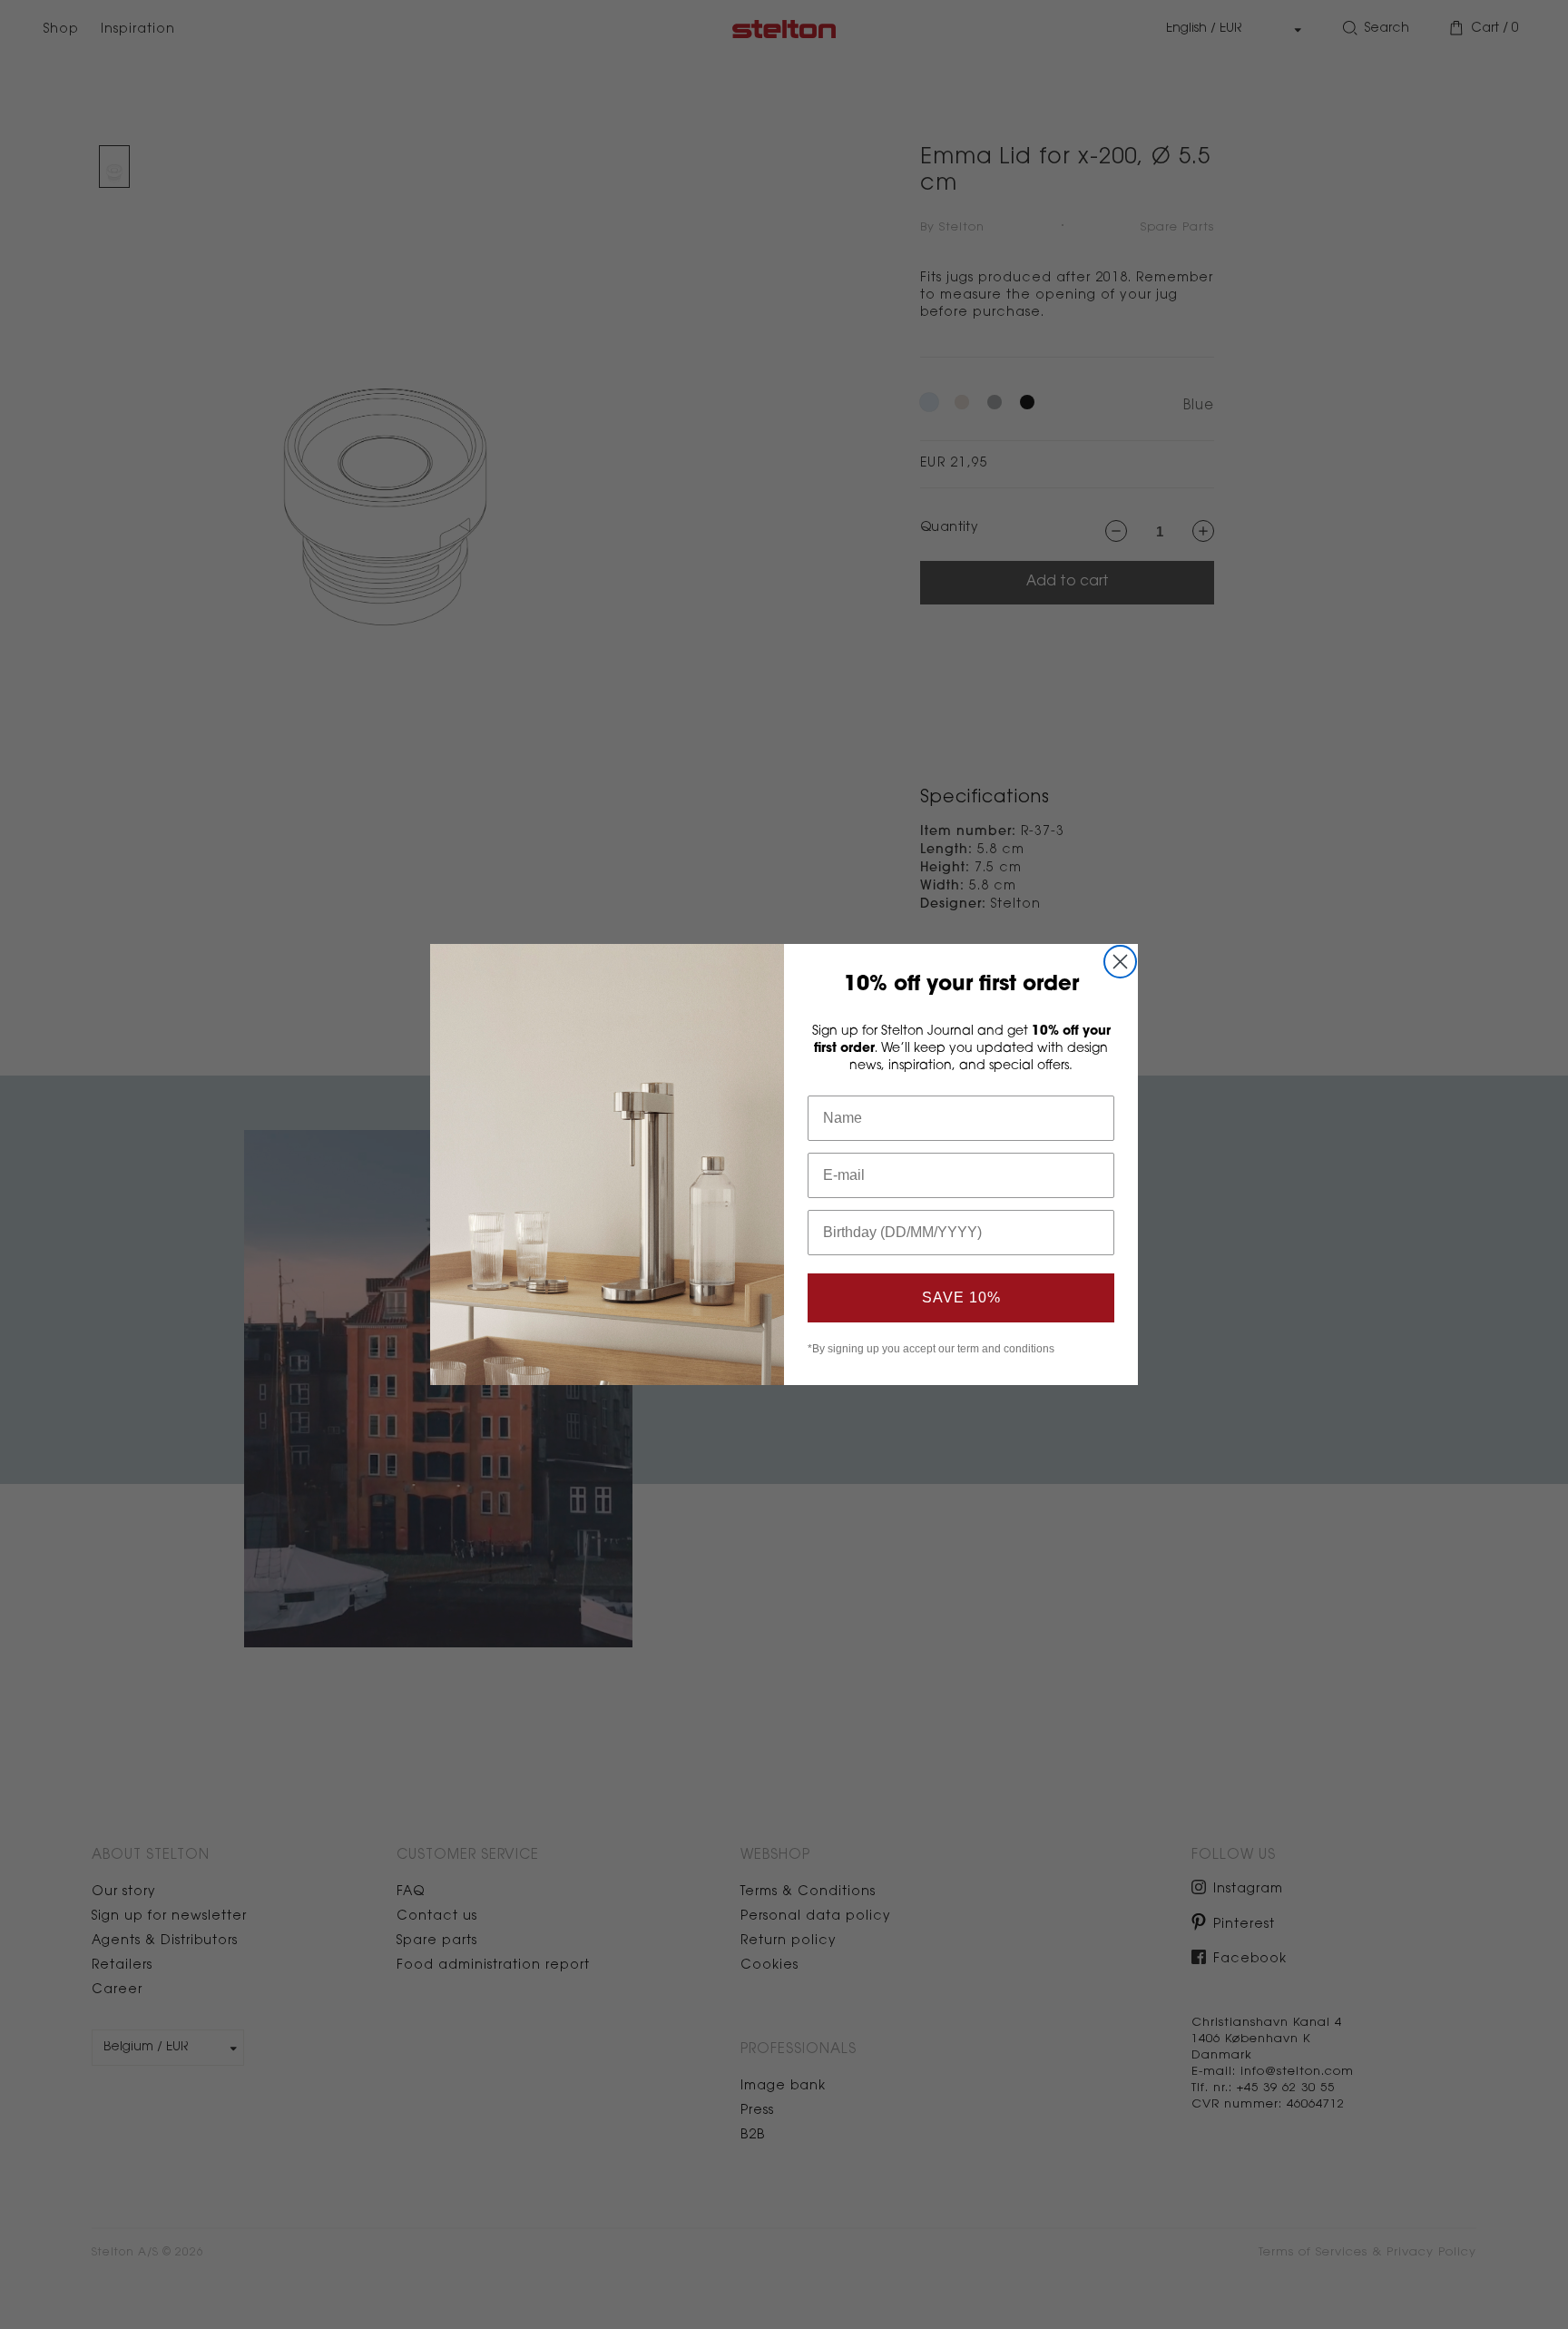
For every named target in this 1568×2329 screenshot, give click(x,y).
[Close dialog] (1120, 962)
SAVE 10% (961, 1297)
